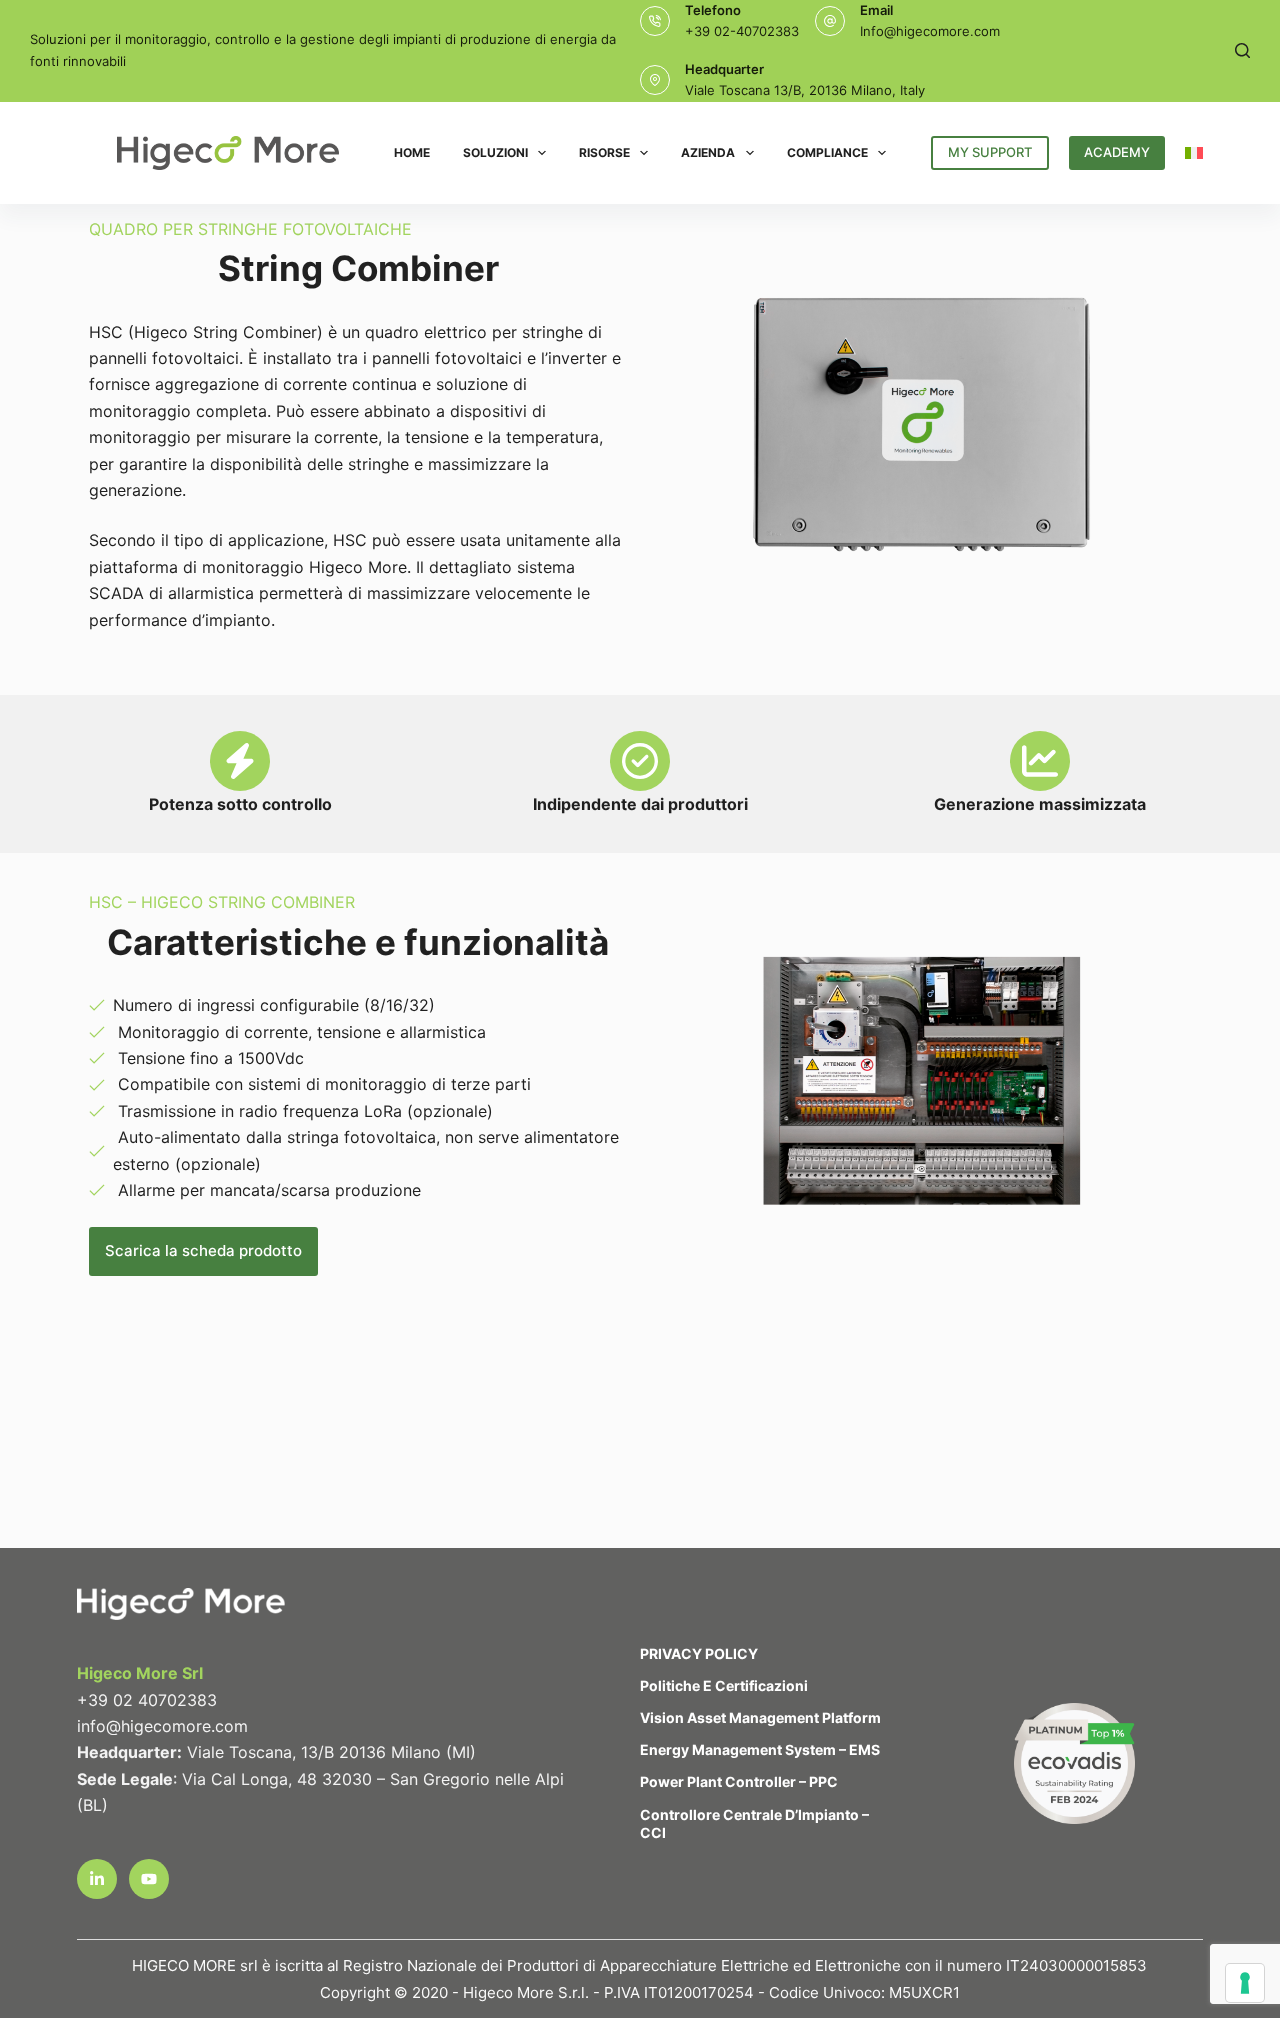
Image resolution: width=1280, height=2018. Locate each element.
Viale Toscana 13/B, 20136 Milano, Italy (805, 90)
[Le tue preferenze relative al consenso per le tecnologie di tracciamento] (1245, 1983)
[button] (1194, 153)
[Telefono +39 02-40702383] (655, 21)
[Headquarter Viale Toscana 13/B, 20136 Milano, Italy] (655, 80)
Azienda (708, 152)
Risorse (604, 152)
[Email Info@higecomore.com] (830, 21)
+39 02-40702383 (742, 31)
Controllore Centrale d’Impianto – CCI (754, 1823)
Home (412, 152)
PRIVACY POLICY (699, 1653)
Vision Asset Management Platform (760, 1717)
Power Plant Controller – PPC (739, 1781)
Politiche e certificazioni (724, 1685)
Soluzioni (495, 152)
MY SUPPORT (990, 152)
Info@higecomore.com (930, 31)
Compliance (827, 152)
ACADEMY (1117, 152)
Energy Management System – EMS (760, 1749)
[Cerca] (1242, 50)
